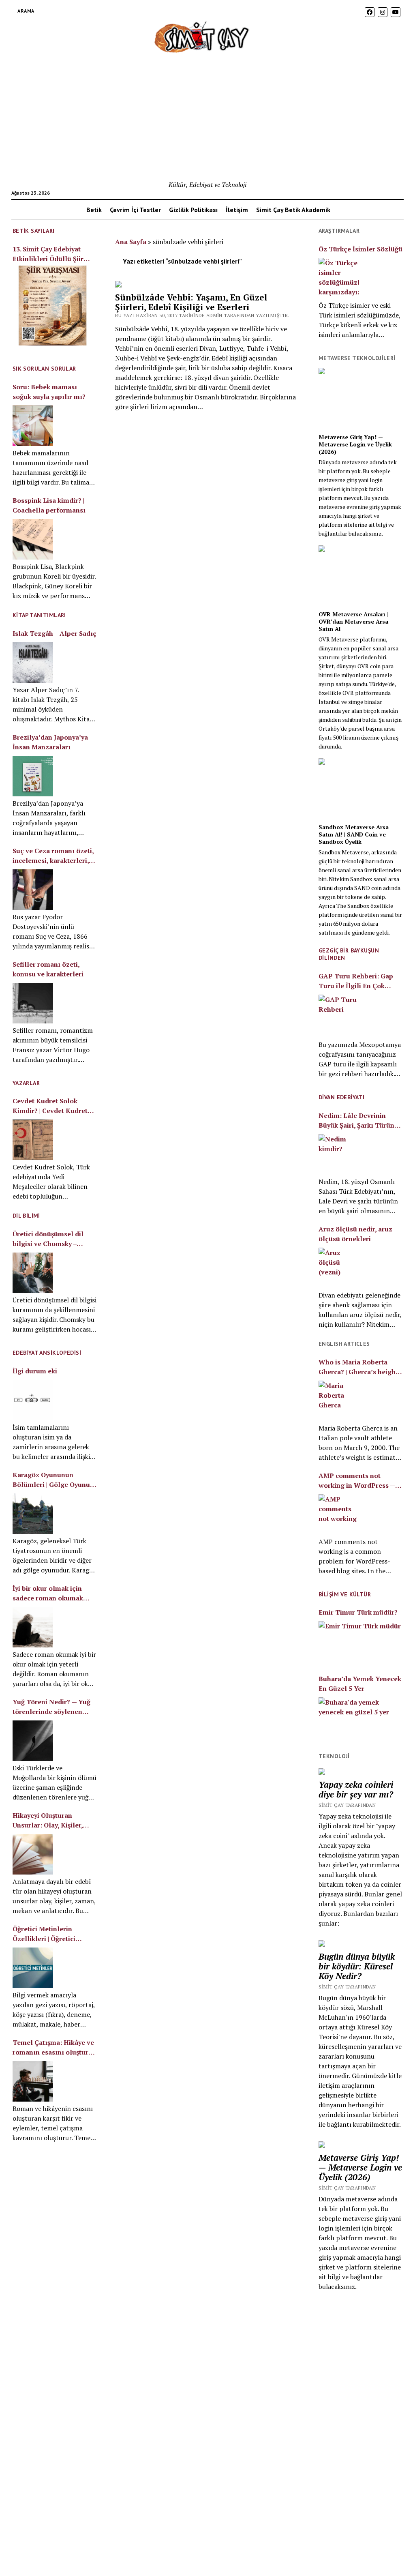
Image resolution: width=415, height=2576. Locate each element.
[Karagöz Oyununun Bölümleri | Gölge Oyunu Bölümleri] (33, 1514)
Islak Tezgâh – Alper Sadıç (55, 633)
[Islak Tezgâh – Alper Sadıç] (33, 663)
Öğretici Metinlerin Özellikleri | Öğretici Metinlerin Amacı (44, 1934)
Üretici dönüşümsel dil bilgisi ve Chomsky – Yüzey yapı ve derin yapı (51, 1239)
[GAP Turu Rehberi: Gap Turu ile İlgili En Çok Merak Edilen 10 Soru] (339, 1016)
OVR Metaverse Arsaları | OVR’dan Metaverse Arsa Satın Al (353, 622)
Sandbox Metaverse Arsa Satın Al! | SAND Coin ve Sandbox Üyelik (354, 834)
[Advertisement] (208, 119)
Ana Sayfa (131, 242)
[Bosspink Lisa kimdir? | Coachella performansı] (33, 539)
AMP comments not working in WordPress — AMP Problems (357, 1481)
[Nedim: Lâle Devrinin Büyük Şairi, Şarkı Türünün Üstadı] (339, 1154)
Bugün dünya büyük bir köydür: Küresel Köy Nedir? (357, 1966)
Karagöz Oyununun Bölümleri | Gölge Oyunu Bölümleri (51, 1480)
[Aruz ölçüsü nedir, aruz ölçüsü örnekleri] (339, 1268)
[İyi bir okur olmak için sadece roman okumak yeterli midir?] (33, 1627)
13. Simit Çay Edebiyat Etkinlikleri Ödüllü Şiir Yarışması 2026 (48, 254)
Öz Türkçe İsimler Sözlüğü (360, 249)
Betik (94, 210)
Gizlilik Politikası (193, 210)
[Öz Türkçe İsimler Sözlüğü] (339, 278)
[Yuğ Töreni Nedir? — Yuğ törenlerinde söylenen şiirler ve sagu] (33, 1741)
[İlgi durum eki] (33, 1400)
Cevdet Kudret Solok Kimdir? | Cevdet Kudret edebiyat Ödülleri (50, 1106)
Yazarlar (26, 1083)
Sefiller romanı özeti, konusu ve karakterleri (48, 969)
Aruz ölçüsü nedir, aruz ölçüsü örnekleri (355, 1234)
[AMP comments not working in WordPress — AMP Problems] (339, 1514)
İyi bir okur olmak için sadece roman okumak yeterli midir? (48, 1593)
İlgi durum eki (35, 1371)
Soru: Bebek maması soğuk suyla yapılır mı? (49, 392)
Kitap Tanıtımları (39, 615)
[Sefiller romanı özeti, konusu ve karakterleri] (33, 1003)
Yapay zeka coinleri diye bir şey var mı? (356, 1789)
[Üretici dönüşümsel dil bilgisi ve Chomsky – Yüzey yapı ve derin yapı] (33, 1273)
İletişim (237, 210)
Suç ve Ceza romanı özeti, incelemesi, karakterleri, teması (53, 856)
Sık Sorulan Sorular (44, 369)
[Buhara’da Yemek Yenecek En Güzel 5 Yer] (360, 1718)
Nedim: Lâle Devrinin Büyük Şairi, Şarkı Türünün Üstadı (360, 1121)
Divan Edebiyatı (341, 1097)
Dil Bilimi (26, 1216)
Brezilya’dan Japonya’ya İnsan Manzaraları (50, 742)
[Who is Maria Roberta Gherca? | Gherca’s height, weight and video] (339, 1401)
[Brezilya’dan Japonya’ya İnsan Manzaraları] (33, 776)
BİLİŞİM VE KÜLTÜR (345, 1594)
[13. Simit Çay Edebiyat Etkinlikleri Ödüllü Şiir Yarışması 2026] (52, 307)
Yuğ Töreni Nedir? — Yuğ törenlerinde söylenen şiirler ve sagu (51, 1707)
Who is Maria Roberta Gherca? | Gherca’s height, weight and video (359, 1367)
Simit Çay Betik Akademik (293, 210)
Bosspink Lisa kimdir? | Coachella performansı (49, 505)
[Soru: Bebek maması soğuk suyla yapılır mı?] (33, 426)
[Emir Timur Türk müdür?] (360, 1642)
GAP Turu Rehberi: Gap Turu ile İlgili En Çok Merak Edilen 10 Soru (356, 981)
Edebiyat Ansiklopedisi (47, 1353)
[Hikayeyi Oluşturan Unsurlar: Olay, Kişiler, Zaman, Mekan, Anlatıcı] (33, 1854)
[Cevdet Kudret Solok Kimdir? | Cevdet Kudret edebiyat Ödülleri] (33, 1140)
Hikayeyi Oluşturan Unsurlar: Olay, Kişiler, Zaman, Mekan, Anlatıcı (50, 1820)
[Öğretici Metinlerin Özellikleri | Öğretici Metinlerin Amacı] (33, 1968)
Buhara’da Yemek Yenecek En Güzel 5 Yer (360, 1684)
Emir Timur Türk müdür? (358, 1612)
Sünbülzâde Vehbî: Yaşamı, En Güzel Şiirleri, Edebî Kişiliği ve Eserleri (191, 302)
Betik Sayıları (34, 231)
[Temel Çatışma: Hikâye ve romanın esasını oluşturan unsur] (33, 2081)
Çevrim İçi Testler (135, 210)
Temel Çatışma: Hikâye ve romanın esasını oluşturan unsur (54, 2047)
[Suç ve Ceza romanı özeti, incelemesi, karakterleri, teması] (33, 890)
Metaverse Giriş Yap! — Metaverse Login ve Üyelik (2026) (355, 444)
